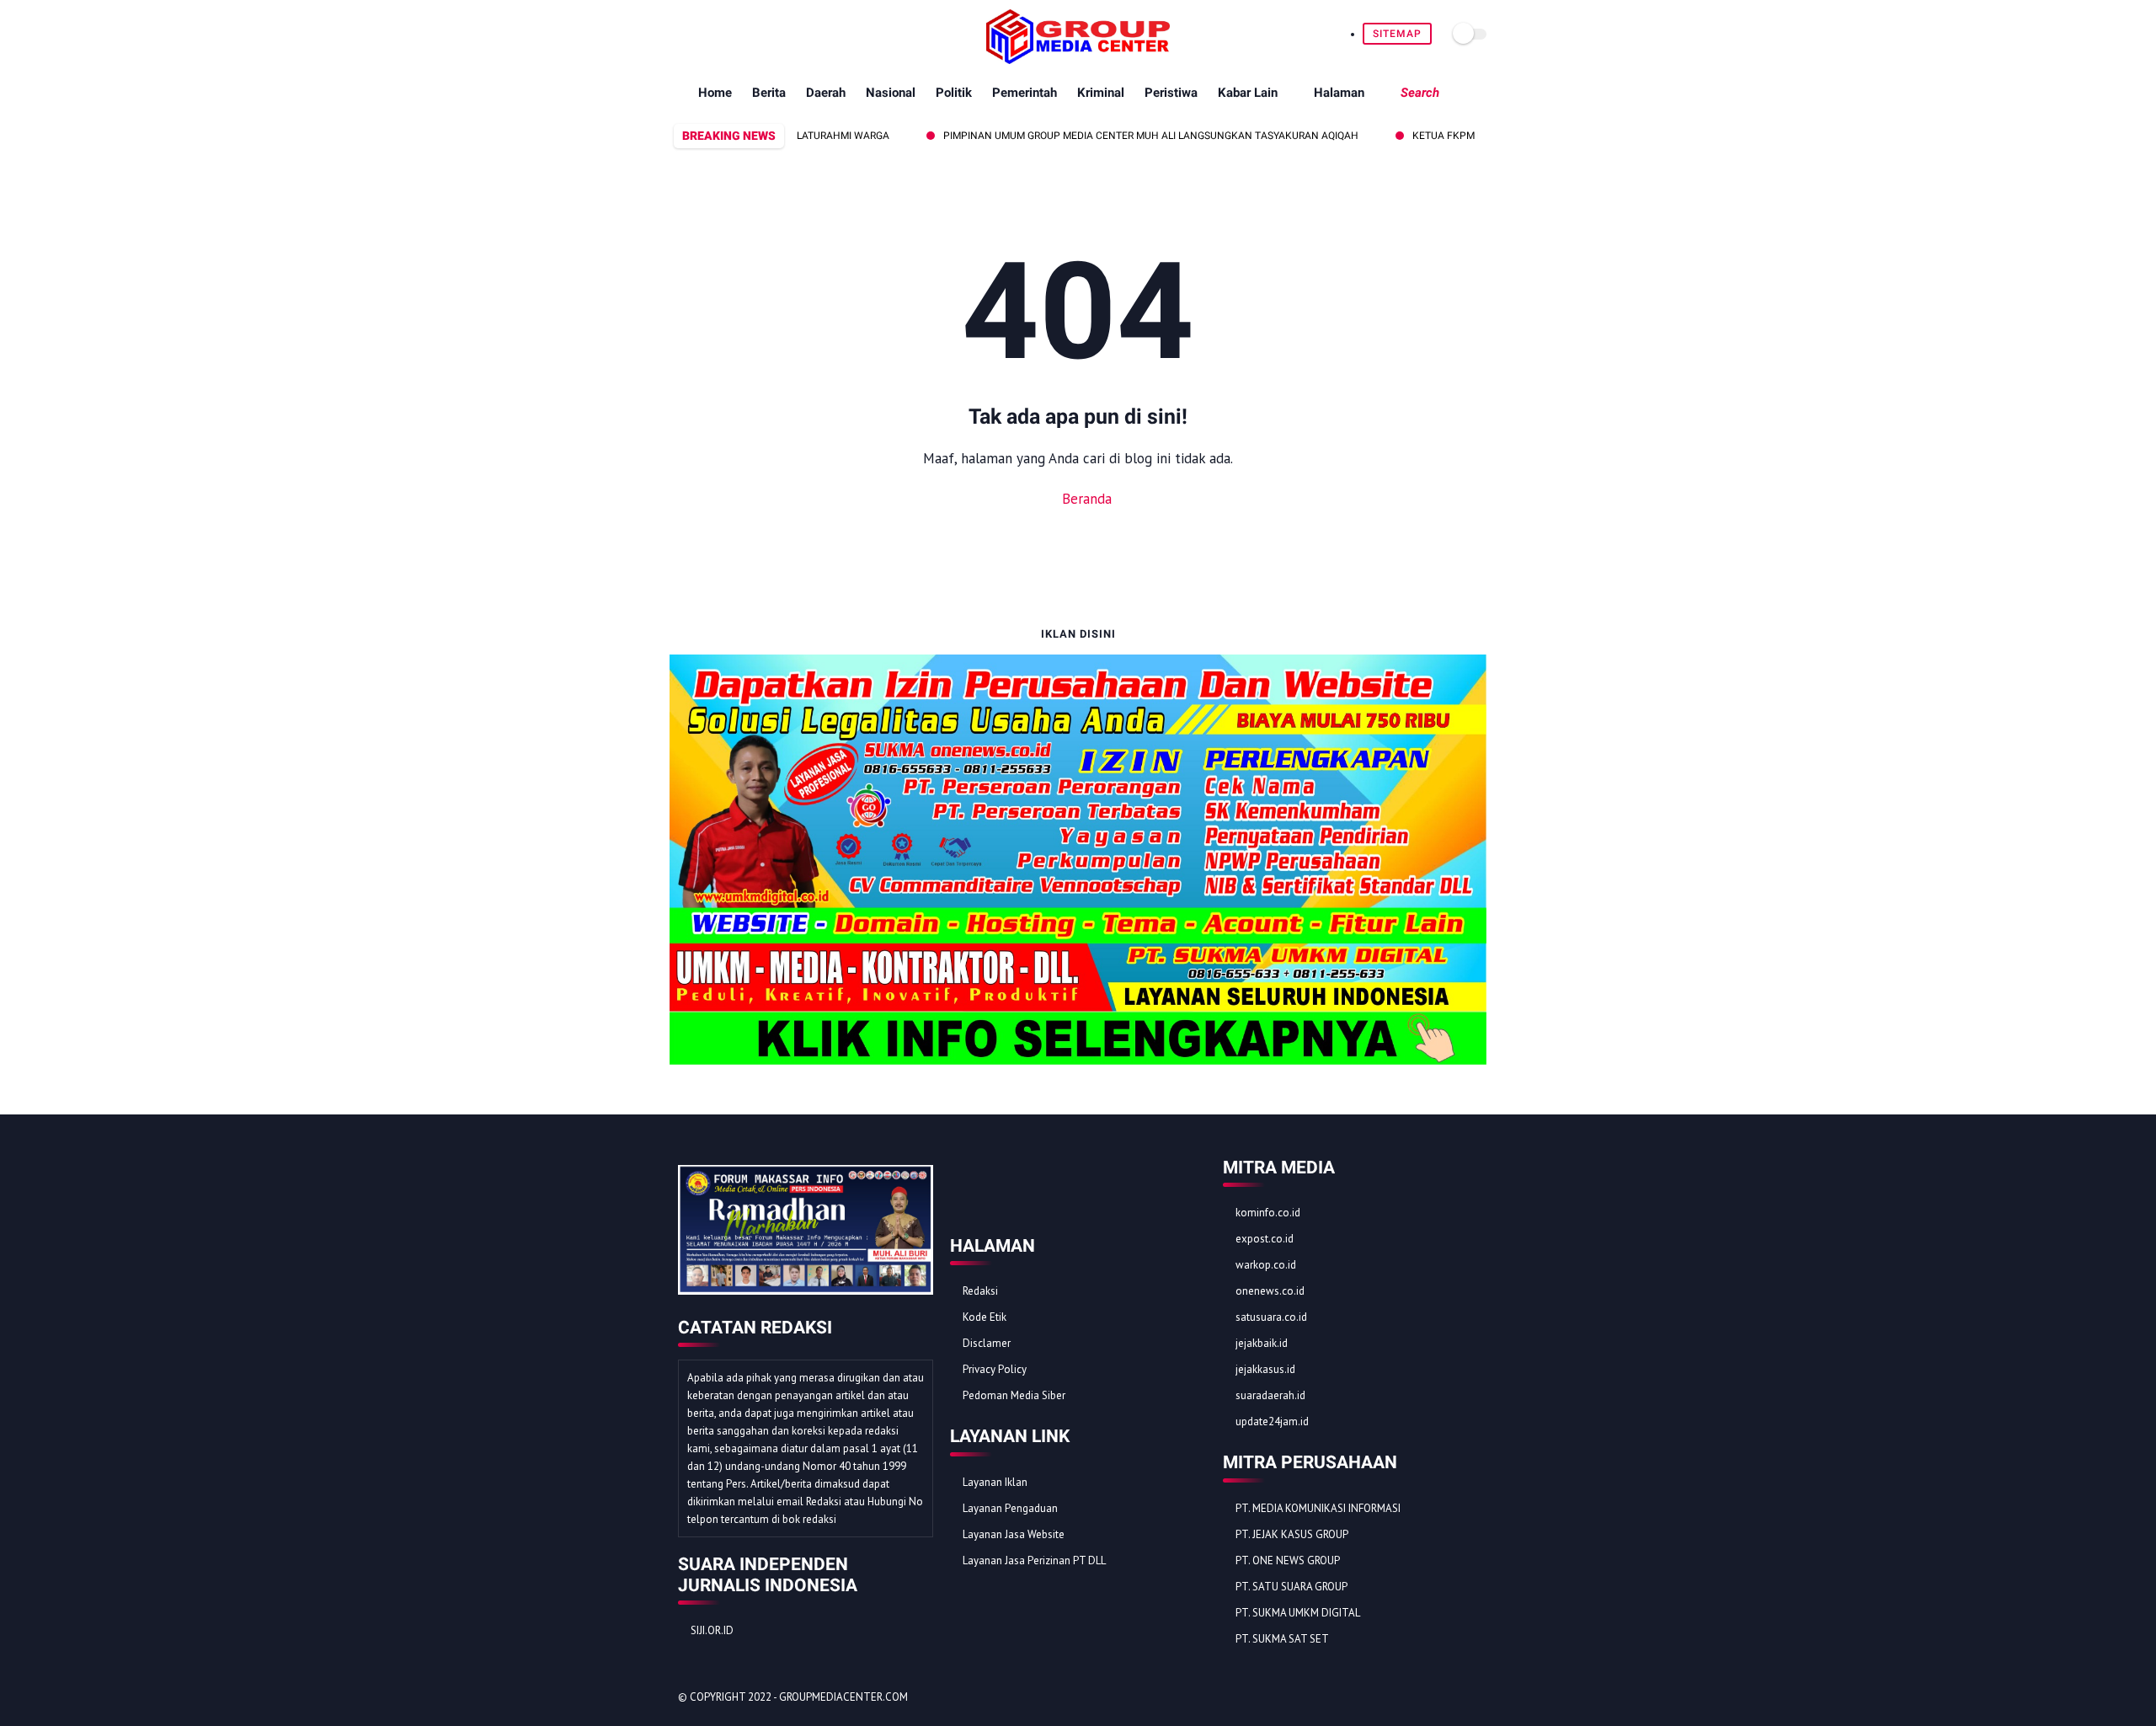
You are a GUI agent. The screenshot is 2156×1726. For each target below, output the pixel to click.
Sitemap (1397, 34)
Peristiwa (1171, 93)
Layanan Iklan (995, 1482)
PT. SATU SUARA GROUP (1291, 1587)
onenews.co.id (1270, 1291)
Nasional (891, 93)
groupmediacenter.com (843, 1697)
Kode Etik (985, 1317)
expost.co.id (1265, 1239)
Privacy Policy (995, 1369)
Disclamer (987, 1343)
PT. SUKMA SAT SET (1282, 1639)
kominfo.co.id (1268, 1213)
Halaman (1339, 93)
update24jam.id (1272, 1421)
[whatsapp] (718, 34)
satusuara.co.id (1271, 1317)
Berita (769, 93)
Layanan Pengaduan (1010, 1508)
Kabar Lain (1248, 93)
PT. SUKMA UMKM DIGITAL (1298, 1613)
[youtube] (776, 34)
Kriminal (1101, 93)
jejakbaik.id (1262, 1343)
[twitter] (699, 34)
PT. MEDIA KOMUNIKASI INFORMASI (1318, 1508)
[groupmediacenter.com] (1078, 59)
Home (715, 93)
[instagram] (757, 34)
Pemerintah (1025, 93)
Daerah (826, 93)
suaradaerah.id (1270, 1395)
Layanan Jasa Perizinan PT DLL (1034, 1560)
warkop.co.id (1266, 1265)
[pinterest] (737, 34)
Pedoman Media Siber (1014, 1395)
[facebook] (679, 34)
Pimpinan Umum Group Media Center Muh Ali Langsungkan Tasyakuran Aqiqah (1106, 136)
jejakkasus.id (1265, 1369)
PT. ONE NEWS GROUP (1288, 1560)
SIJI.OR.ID (712, 1630)
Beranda (1085, 499)
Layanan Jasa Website (1014, 1534)
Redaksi (980, 1291)
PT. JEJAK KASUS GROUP (1292, 1534)
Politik (954, 93)
